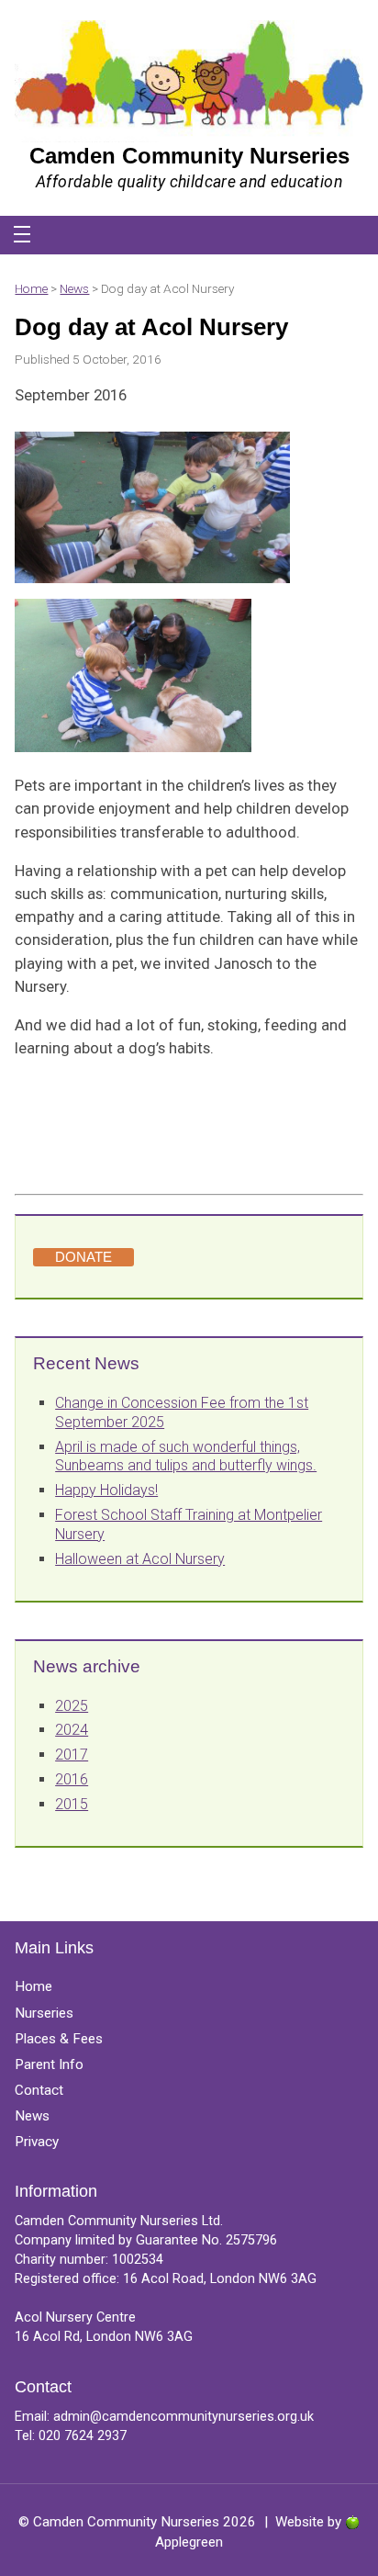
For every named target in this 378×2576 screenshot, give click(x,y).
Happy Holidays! (106, 1490)
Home (31, 288)
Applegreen (189, 2542)
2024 (72, 1730)
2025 (72, 1706)
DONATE (83, 1257)
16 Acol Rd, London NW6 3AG (104, 2337)
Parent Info (49, 2064)
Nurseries (44, 2013)
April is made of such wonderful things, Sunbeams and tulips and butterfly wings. (186, 1457)
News (74, 288)
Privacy (37, 2142)
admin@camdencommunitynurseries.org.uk (183, 2417)
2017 (72, 1755)
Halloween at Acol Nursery (140, 1559)
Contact (39, 2090)
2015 (72, 1804)
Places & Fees (59, 2039)
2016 (72, 1779)
